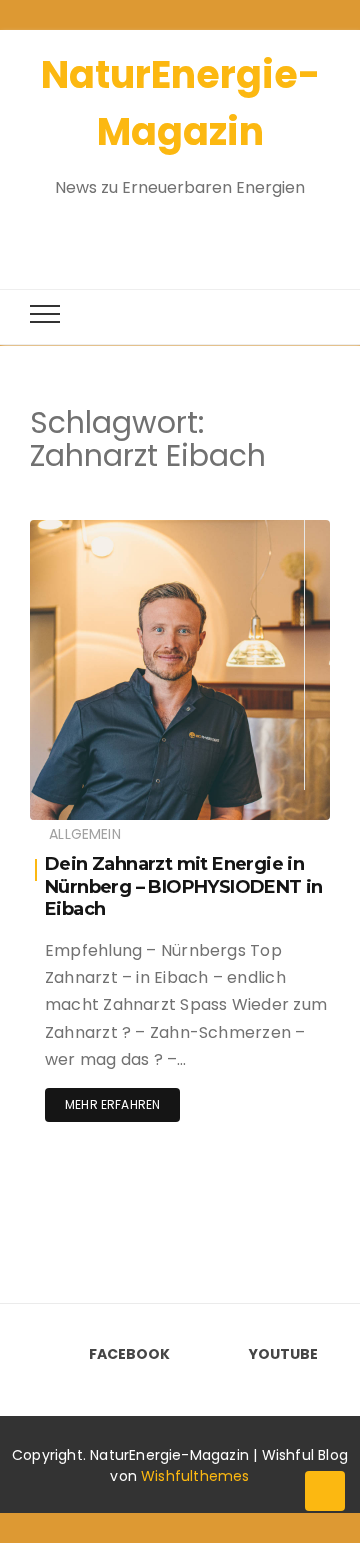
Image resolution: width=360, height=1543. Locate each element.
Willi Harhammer (141, 531)
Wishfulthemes (195, 1476)
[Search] (162, 232)
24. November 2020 (246, 560)
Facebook (129, 1354)
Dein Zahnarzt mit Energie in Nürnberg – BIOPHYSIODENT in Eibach (184, 886)
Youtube (283, 1354)
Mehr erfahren (112, 1104)
